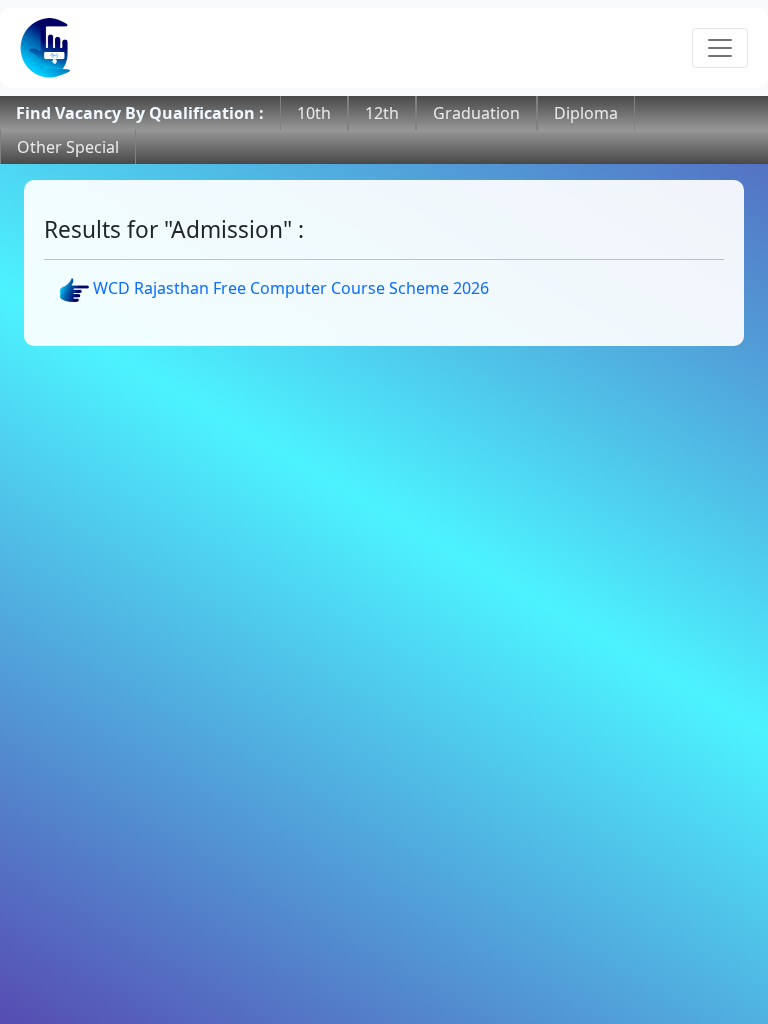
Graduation (476, 113)
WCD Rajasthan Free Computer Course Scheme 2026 (289, 288)
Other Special (68, 147)
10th (314, 113)
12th (382, 113)
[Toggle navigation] (720, 48)
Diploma (586, 113)
